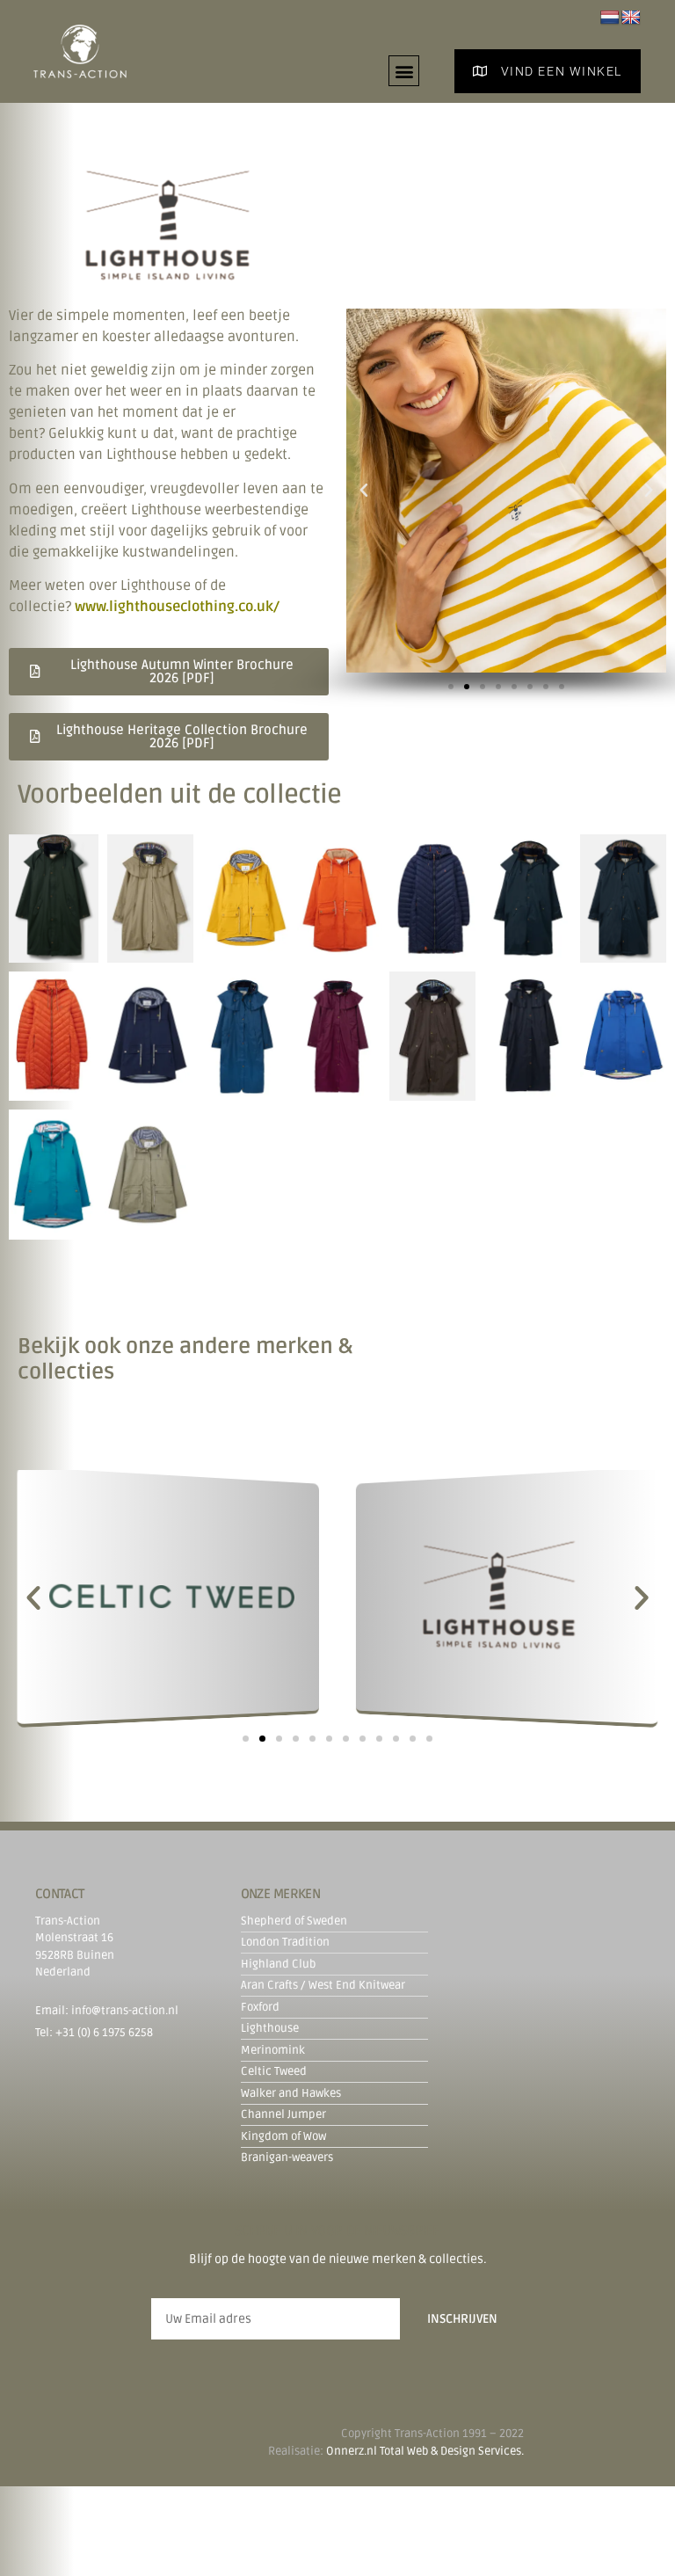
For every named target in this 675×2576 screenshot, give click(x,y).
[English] (631, 18)
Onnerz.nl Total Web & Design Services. (425, 2451)
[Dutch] (610, 18)
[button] (404, 71)
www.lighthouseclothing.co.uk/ (177, 607)
